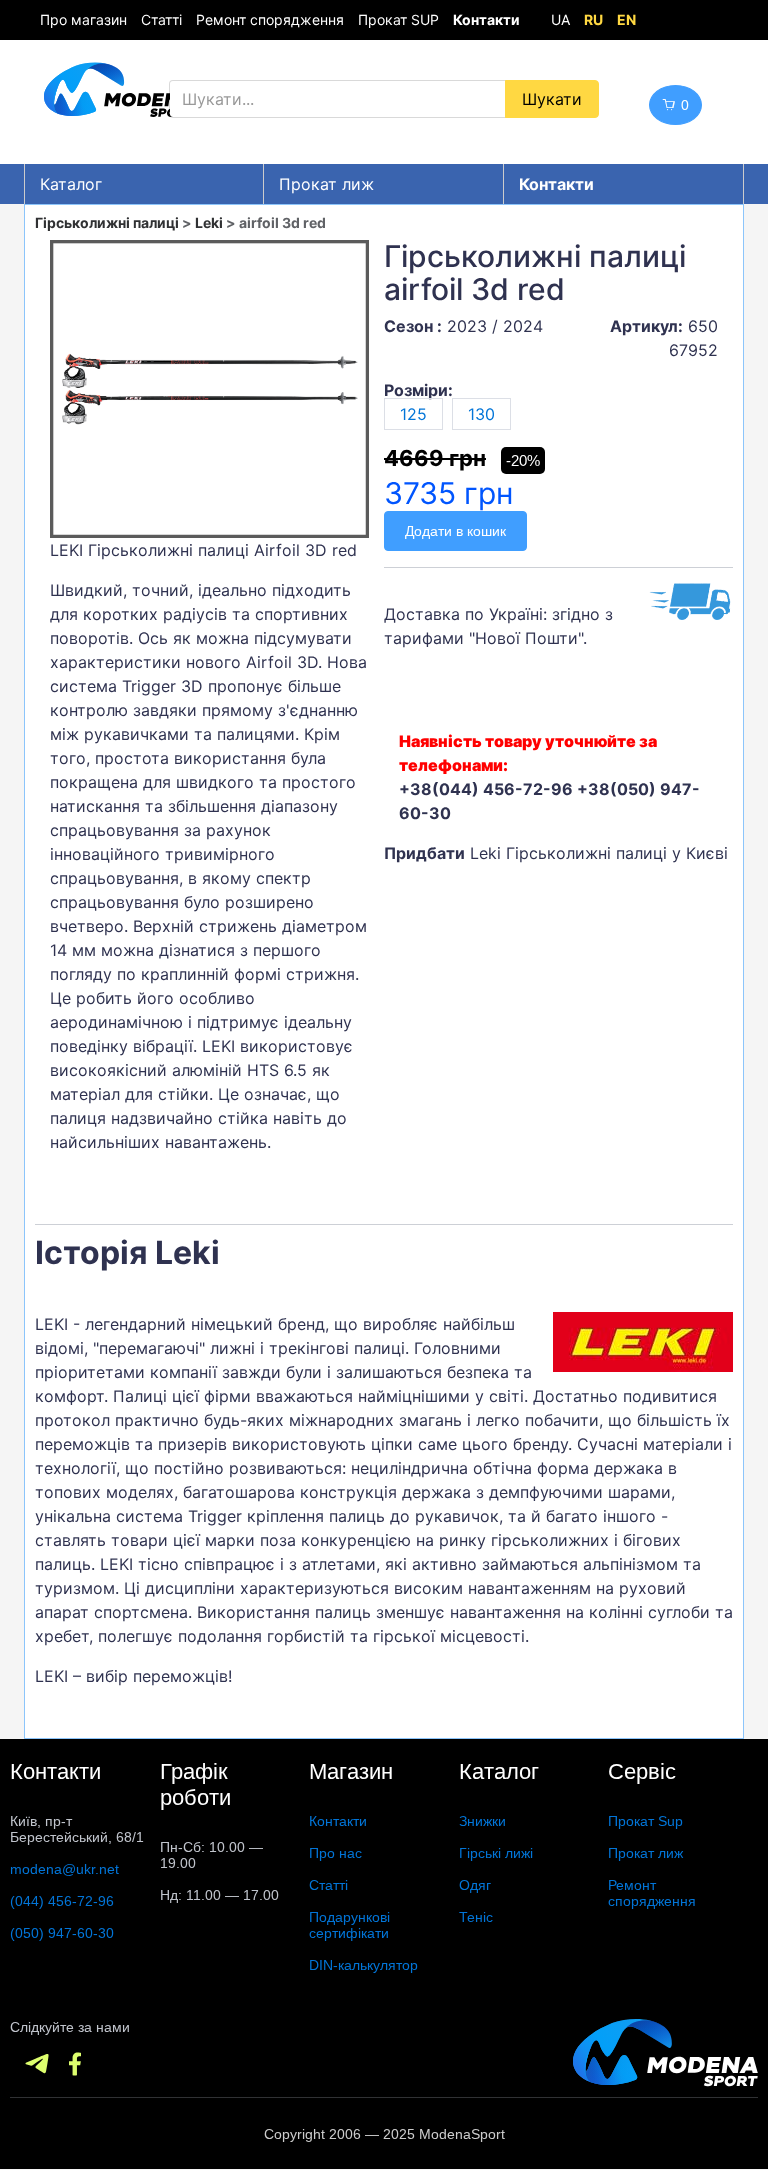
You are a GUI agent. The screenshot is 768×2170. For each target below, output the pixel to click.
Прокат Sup (645, 1821)
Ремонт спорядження (270, 19)
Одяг (475, 1885)
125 (413, 414)
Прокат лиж (326, 184)
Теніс (476, 1917)
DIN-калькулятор (363, 1965)
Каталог (71, 184)
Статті (161, 19)
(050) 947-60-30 (62, 1933)
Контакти (338, 1821)
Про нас (335, 1853)
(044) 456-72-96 (62, 1901)
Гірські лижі (496, 1853)
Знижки (482, 1821)
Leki (209, 222)
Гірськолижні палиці (107, 222)
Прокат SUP (398, 19)
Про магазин (83, 19)
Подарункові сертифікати (349, 1925)
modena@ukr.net (64, 1869)
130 (481, 414)
